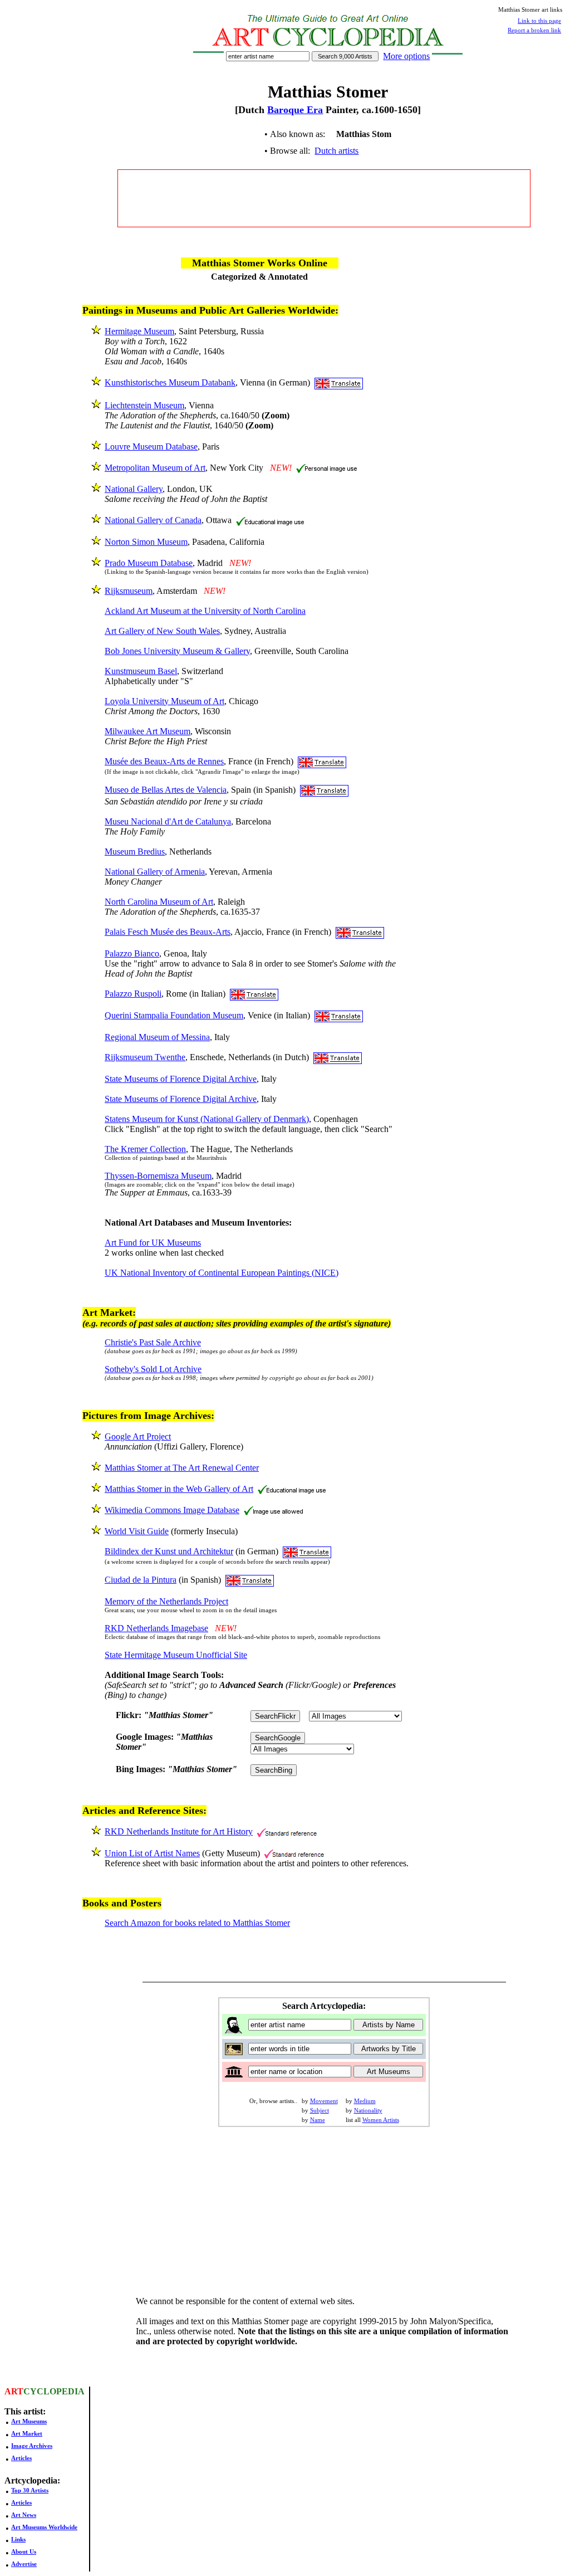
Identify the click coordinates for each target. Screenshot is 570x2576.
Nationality (368, 2110)
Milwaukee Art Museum (148, 731)
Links (18, 2539)
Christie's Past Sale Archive (153, 1342)
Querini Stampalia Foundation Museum (174, 1015)
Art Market (27, 2433)
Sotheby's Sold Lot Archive (153, 1369)
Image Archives (32, 2446)
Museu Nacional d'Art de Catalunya (168, 821)
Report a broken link (534, 30)
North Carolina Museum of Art (159, 902)
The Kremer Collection (145, 1149)
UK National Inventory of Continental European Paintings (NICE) (222, 1273)
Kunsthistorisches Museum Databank (170, 382)
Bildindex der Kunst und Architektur (169, 1551)
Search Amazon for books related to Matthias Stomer (197, 1923)
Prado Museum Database (149, 563)
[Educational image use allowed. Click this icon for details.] (270, 520)
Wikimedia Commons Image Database (172, 1510)
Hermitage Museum (139, 331)
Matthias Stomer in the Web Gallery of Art (179, 1489)
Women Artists (381, 2120)
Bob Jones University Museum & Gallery (177, 651)
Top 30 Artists (30, 2490)
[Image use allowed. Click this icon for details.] (273, 1510)
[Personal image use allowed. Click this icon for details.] (326, 468)
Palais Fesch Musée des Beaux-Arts (168, 932)
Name (318, 2120)
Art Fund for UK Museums (153, 1243)
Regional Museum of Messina (157, 1037)
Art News (24, 2515)
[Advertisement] (324, 198)
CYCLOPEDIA (54, 2391)
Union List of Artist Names (152, 1853)
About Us (24, 2551)
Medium (365, 2101)
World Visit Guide (137, 1531)
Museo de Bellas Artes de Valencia (166, 790)
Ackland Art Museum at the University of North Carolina (205, 611)
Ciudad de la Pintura (141, 1580)
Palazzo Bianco (132, 953)
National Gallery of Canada (153, 520)
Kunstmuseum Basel (141, 671)
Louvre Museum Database (151, 447)
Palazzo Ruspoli (133, 994)
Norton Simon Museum (146, 542)
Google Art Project (138, 1436)
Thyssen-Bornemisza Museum (158, 1176)
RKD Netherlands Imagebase (156, 1628)
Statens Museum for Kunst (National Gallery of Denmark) (207, 1119)
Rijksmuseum (129, 591)
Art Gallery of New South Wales (162, 631)
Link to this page (539, 21)
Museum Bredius (135, 852)
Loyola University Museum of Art (164, 701)
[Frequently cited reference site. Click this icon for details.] (287, 1831)
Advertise (24, 2564)
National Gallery (134, 489)
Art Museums (29, 2421)
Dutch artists (336, 151)
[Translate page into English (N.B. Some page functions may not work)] (339, 382)
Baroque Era (295, 110)
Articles (21, 2458)
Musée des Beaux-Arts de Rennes (164, 761)
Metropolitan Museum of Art (155, 468)
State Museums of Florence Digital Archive (181, 1079)
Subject (320, 2110)
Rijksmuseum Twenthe (145, 1057)
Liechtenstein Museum (144, 405)
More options (406, 56)
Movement (324, 2101)
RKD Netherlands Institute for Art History (179, 1831)
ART (14, 2391)
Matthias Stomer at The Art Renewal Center (182, 1468)
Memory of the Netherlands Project (166, 1601)
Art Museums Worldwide (44, 2527)
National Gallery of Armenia (155, 872)
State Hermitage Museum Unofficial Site (176, 1655)
